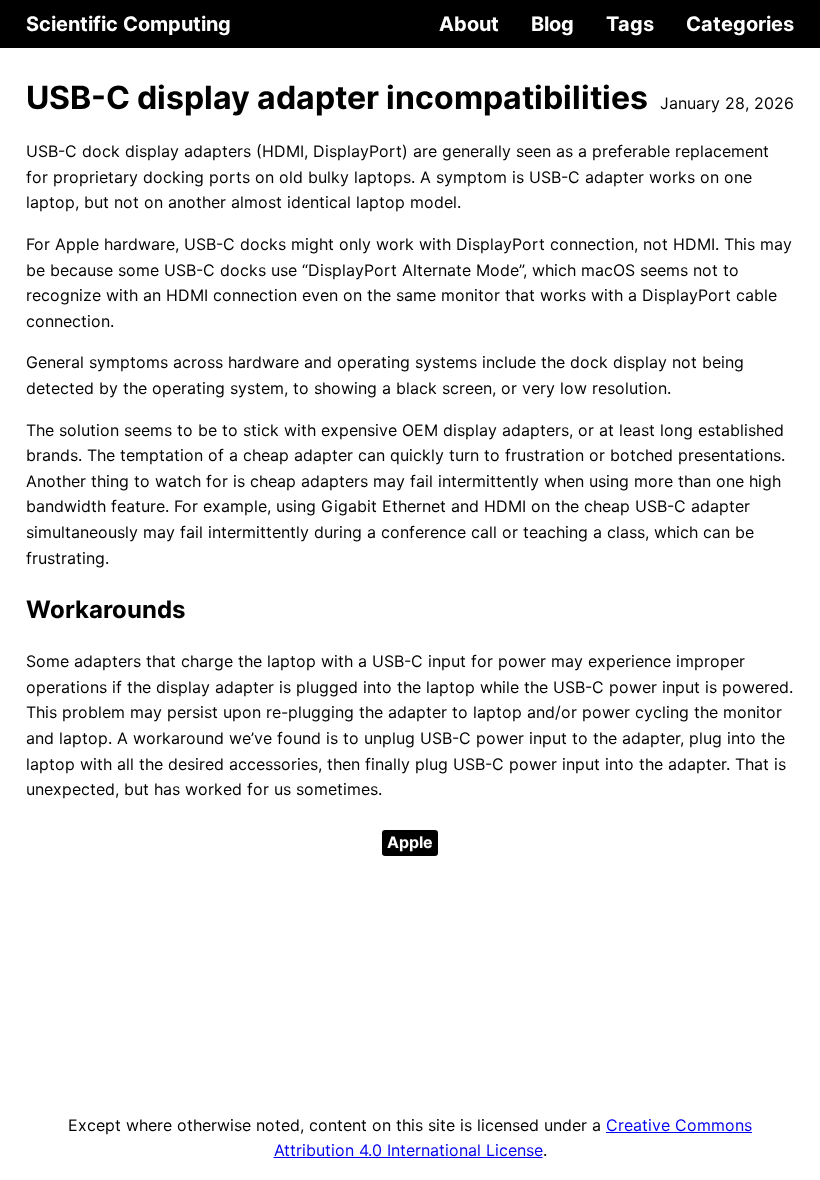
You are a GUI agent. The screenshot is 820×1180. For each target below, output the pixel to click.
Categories (740, 24)
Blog (552, 24)
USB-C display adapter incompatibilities (337, 97)
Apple (410, 842)
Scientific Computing (128, 24)
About (469, 24)
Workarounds (105, 609)
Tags (630, 24)
